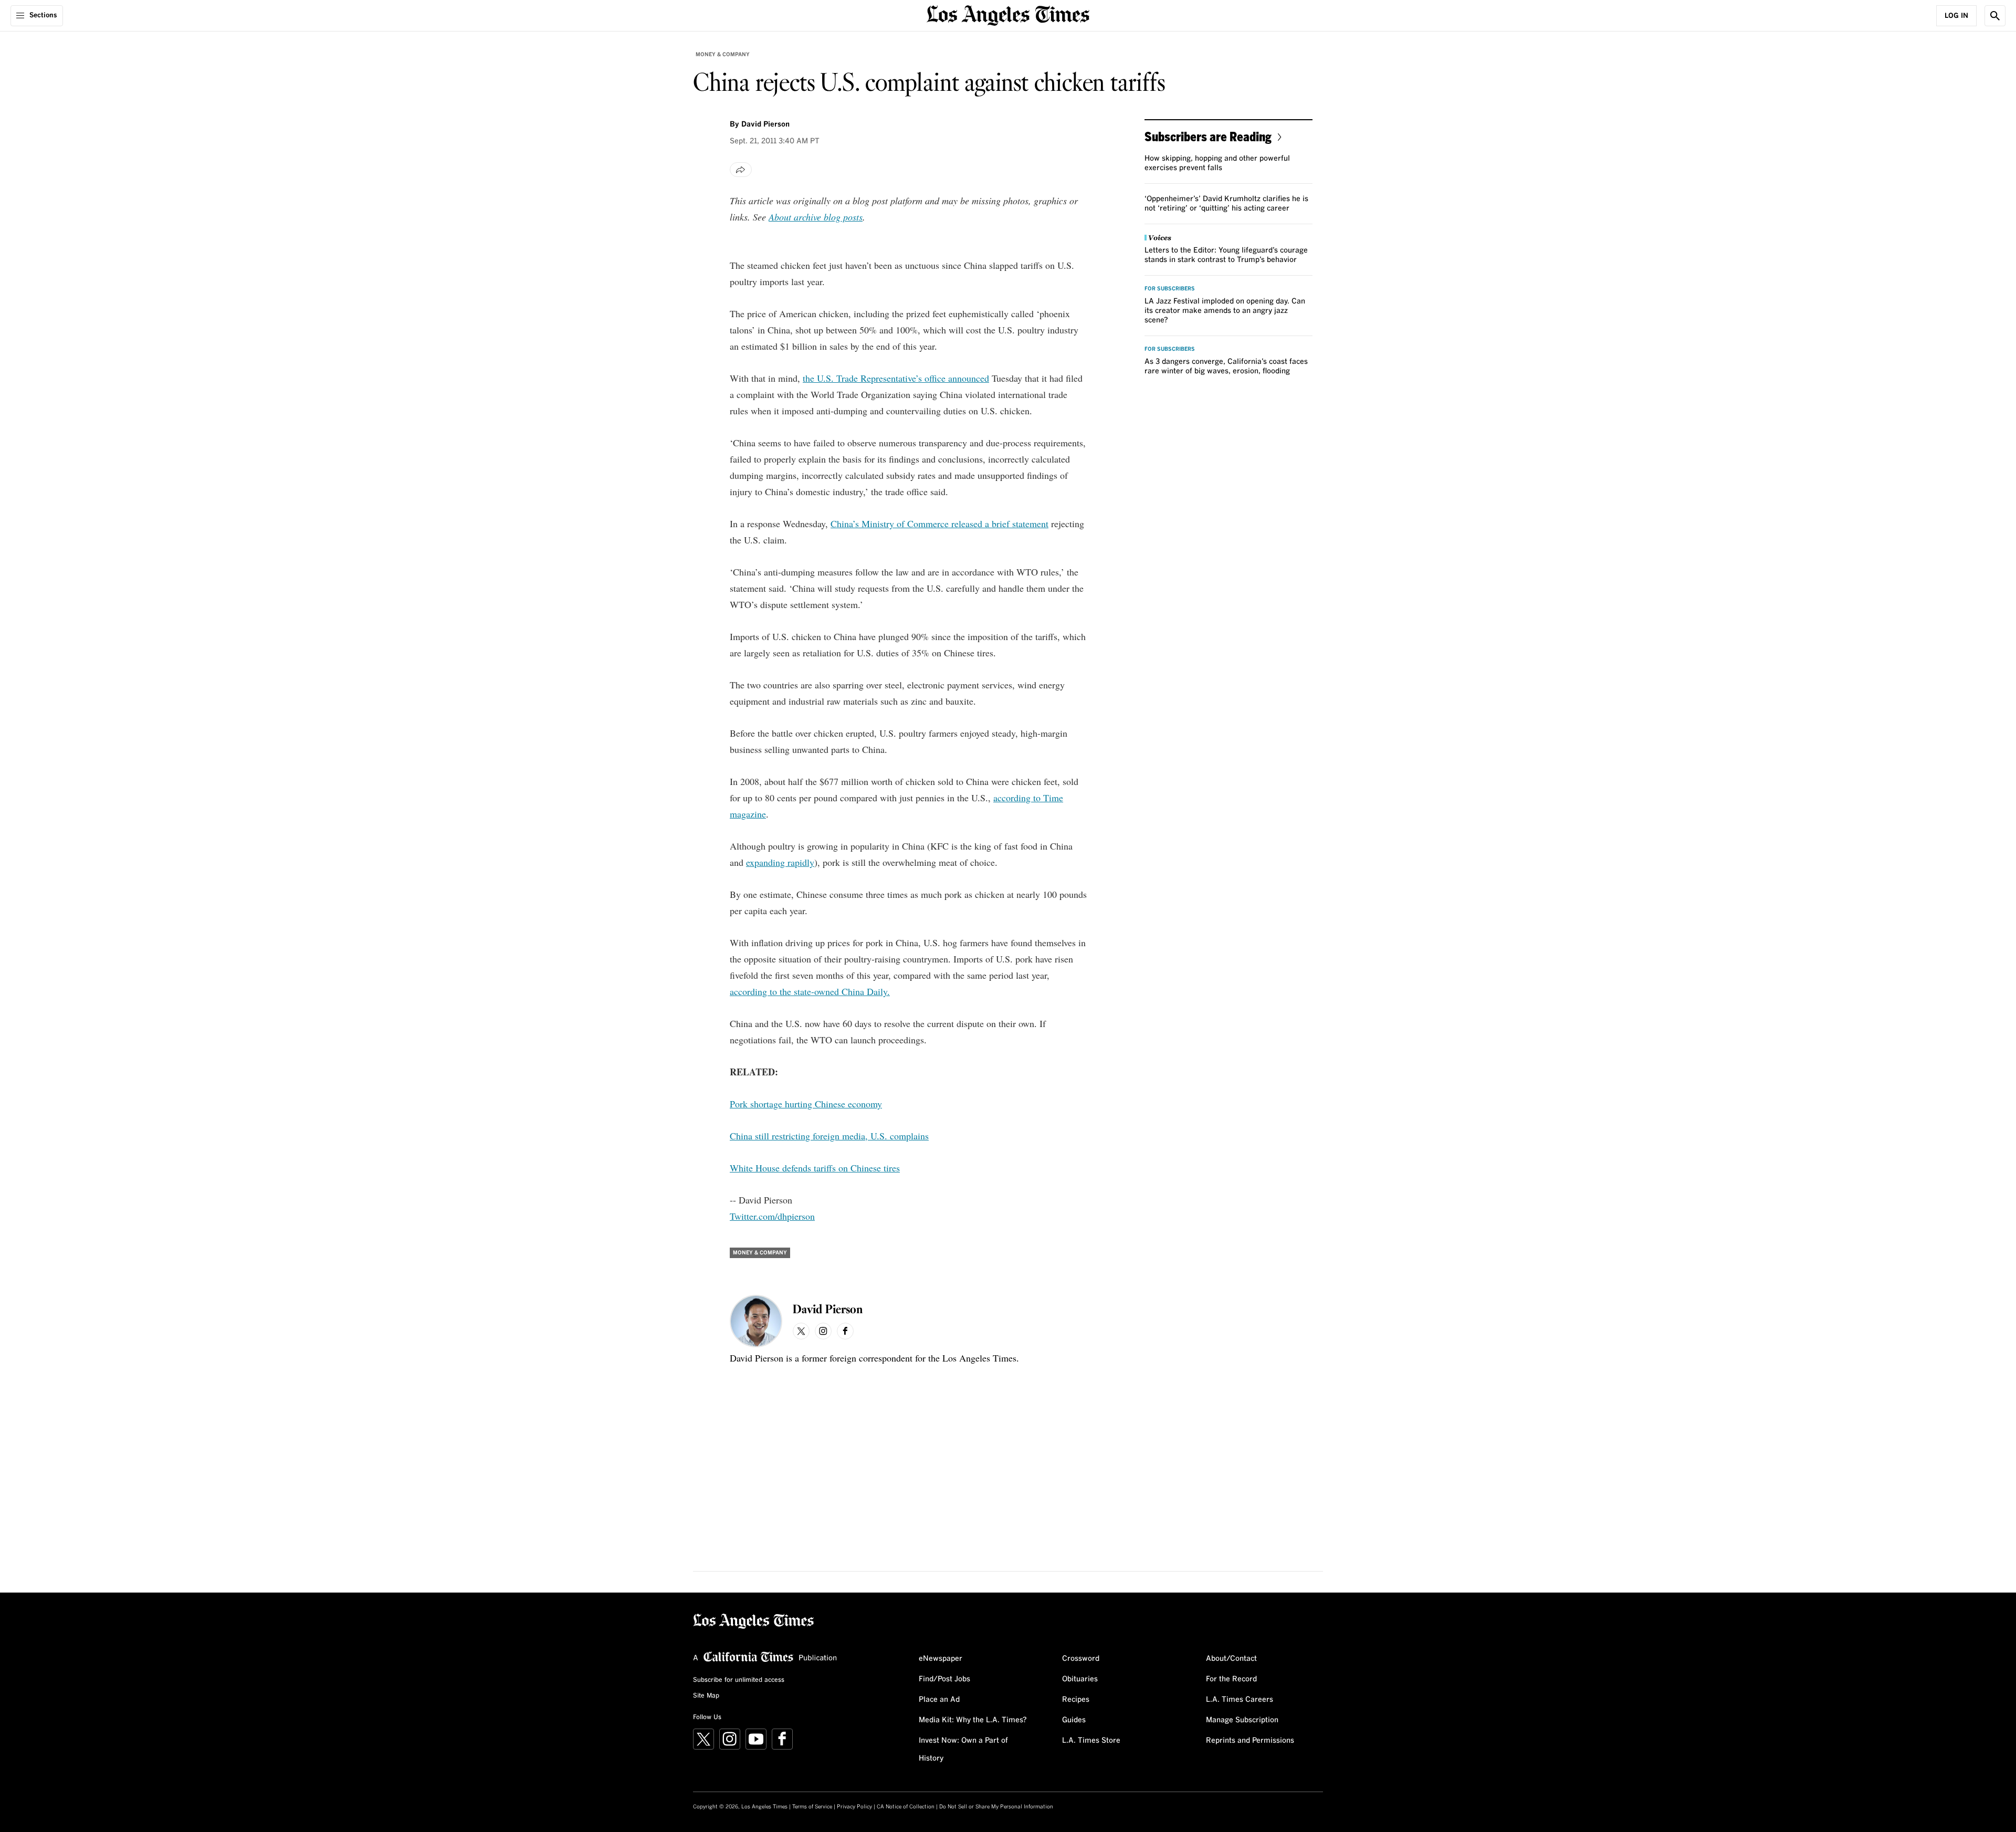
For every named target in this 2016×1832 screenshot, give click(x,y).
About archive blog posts (816, 217)
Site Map (706, 1696)
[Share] (741, 170)
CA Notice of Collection (906, 1807)
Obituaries (1080, 1679)
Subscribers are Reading (1208, 136)
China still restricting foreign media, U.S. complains (829, 1136)
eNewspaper (941, 1659)
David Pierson (765, 124)
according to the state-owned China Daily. (810, 991)
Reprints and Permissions (1250, 1741)
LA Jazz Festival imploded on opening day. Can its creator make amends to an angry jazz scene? (1225, 311)
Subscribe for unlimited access (739, 1680)
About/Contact (1231, 1659)
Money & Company (723, 55)
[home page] (1008, 14)
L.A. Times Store (1091, 1741)
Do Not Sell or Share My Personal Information (996, 1807)
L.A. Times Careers (1240, 1700)
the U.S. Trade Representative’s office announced (896, 378)
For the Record (1231, 1679)
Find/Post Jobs (944, 1679)
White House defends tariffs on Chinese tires (815, 1168)
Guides (1074, 1720)
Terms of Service (812, 1807)
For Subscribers (1170, 289)
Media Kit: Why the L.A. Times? (973, 1720)
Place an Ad (939, 1700)
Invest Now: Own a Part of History (963, 1750)
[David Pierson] (756, 1321)
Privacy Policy (854, 1807)
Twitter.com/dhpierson (772, 1216)
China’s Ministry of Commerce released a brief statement (939, 524)
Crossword (1081, 1659)
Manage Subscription (1242, 1720)
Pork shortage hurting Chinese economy (806, 1104)
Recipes (1076, 1700)
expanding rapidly (780, 862)
